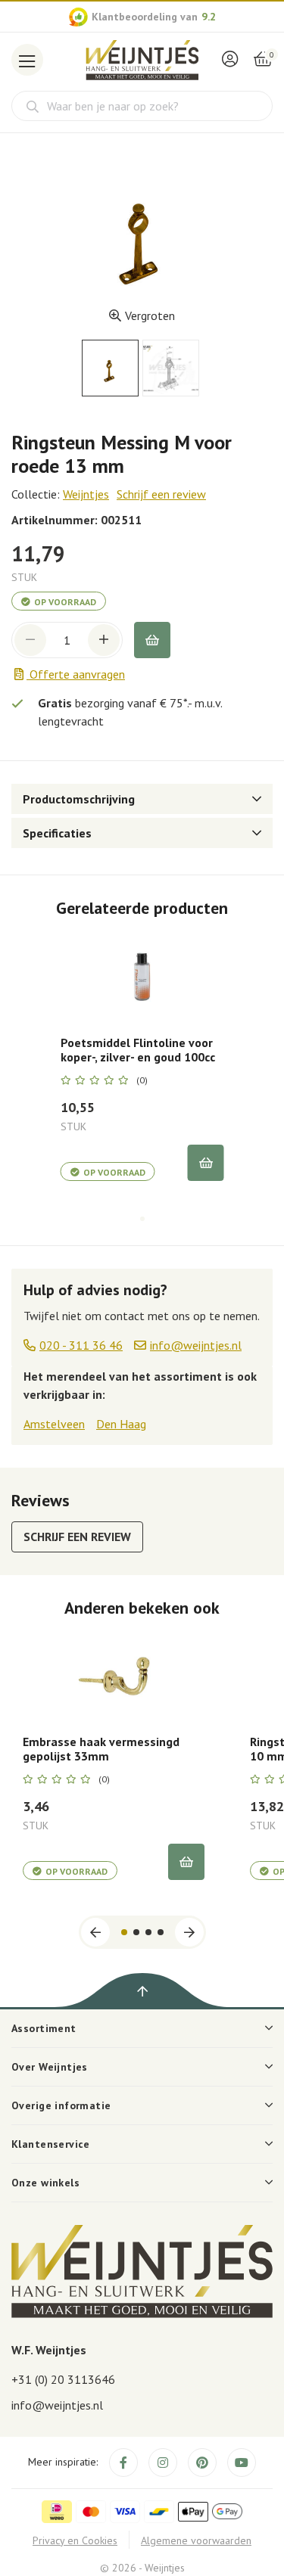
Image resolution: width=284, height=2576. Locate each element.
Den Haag (121, 1424)
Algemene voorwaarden (196, 2540)
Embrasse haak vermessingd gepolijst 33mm (101, 1749)
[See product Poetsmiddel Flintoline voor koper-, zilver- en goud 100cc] (142, 977)
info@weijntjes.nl (57, 2405)
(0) (142, 1080)
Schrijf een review (161, 494)
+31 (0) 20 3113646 (63, 2379)
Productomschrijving (79, 799)
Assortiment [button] (44, 2028)
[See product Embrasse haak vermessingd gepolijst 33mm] (114, 1676)
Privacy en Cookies (75, 2540)
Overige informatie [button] (61, 2105)
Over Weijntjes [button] (50, 2067)
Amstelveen (54, 1424)
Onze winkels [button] (45, 2183)
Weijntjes (86, 494)
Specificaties (57, 833)
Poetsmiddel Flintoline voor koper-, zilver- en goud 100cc (138, 1050)
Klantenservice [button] (51, 2144)
